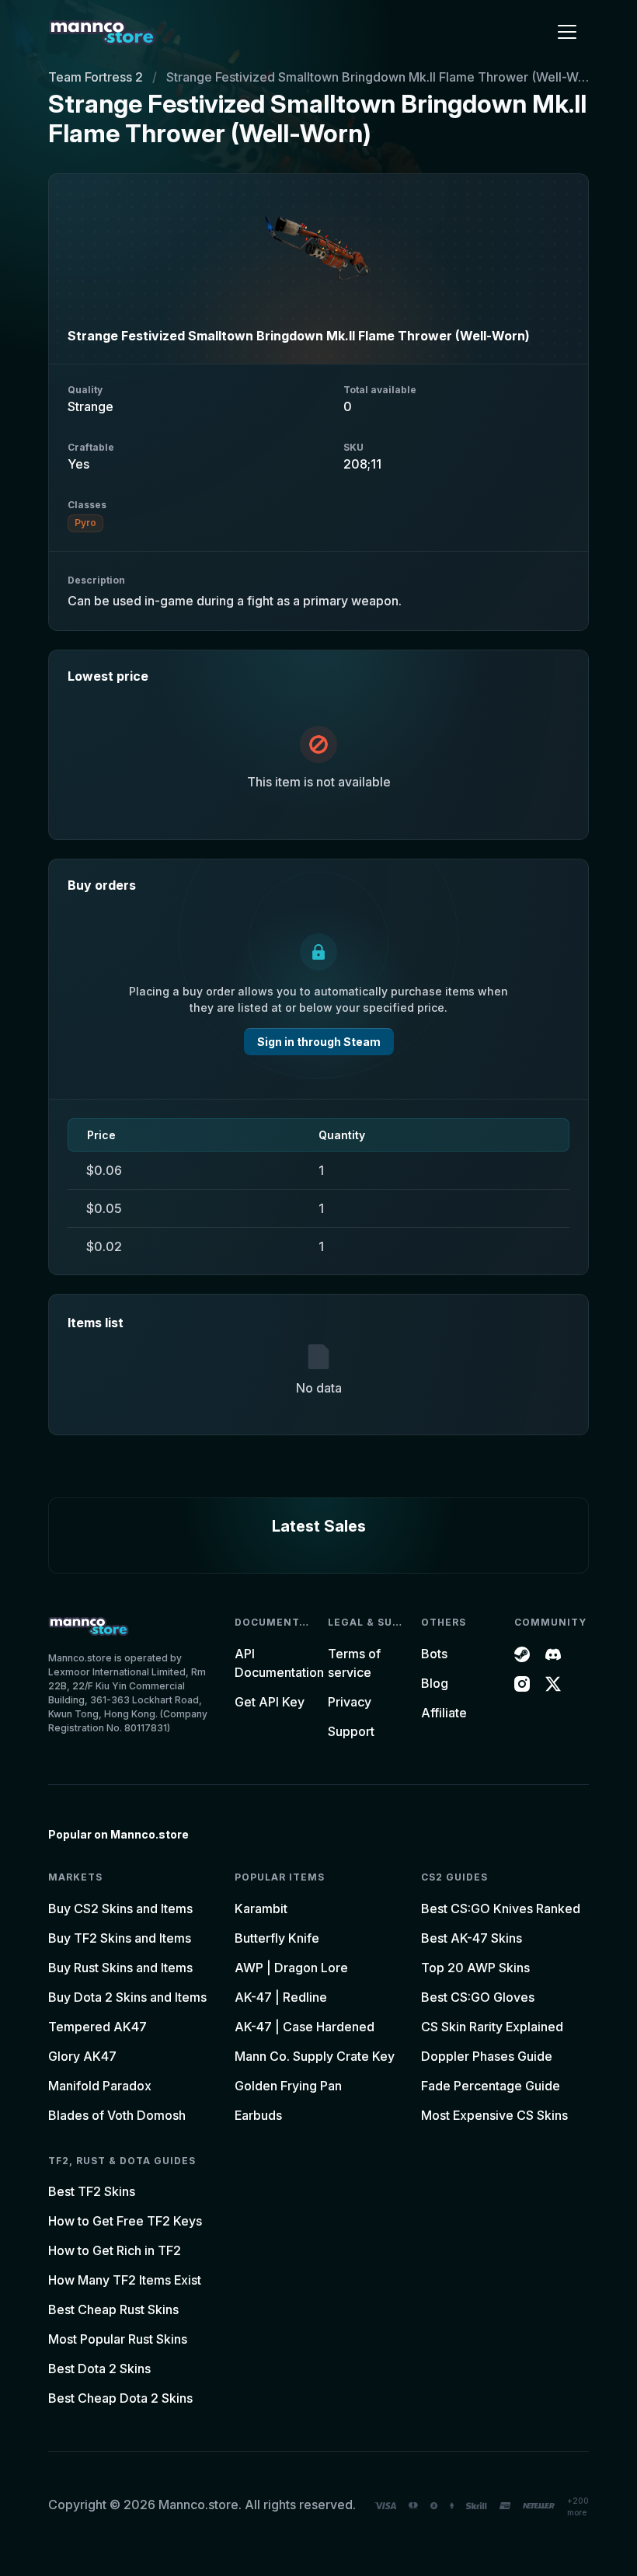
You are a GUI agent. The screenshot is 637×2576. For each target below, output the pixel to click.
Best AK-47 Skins (472, 1938)
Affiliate (444, 1713)
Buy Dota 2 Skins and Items (127, 1997)
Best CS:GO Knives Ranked (501, 1908)
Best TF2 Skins (92, 2191)
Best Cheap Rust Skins (113, 2309)
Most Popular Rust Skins (118, 2339)
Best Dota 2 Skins (99, 2369)
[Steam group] (522, 1654)
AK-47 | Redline (281, 1997)
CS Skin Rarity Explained (492, 2027)
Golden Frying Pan (288, 2086)
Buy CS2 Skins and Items (120, 1908)
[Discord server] (553, 1654)
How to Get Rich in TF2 (115, 2250)
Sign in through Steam (319, 1042)
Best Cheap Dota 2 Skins (120, 2398)
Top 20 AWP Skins (475, 1968)
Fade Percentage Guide (491, 2086)
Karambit (261, 1908)
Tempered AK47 (97, 2027)
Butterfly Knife (277, 1938)
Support (351, 1731)
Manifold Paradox (100, 2086)
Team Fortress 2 (96, 77)
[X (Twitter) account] (553, 1683)
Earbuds (258, 2115)
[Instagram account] (522, 1683)
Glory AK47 (82, 2056)
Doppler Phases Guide (487, 2056)
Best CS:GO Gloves (478, 1997)
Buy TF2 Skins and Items (120, 1938)
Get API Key (270, 1702)
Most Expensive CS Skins (494, 2115)
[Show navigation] (567, 32)
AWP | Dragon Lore (291, 1968)
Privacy (350, 1702)
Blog (435, 1683)
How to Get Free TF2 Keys (125, 2221)
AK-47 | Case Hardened (305, 2027)
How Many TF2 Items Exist (125, 2280)
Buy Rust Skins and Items (120, 1968)
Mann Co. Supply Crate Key (315, 2056)
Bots (434, 1654)
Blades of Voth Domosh (117, 2115)
